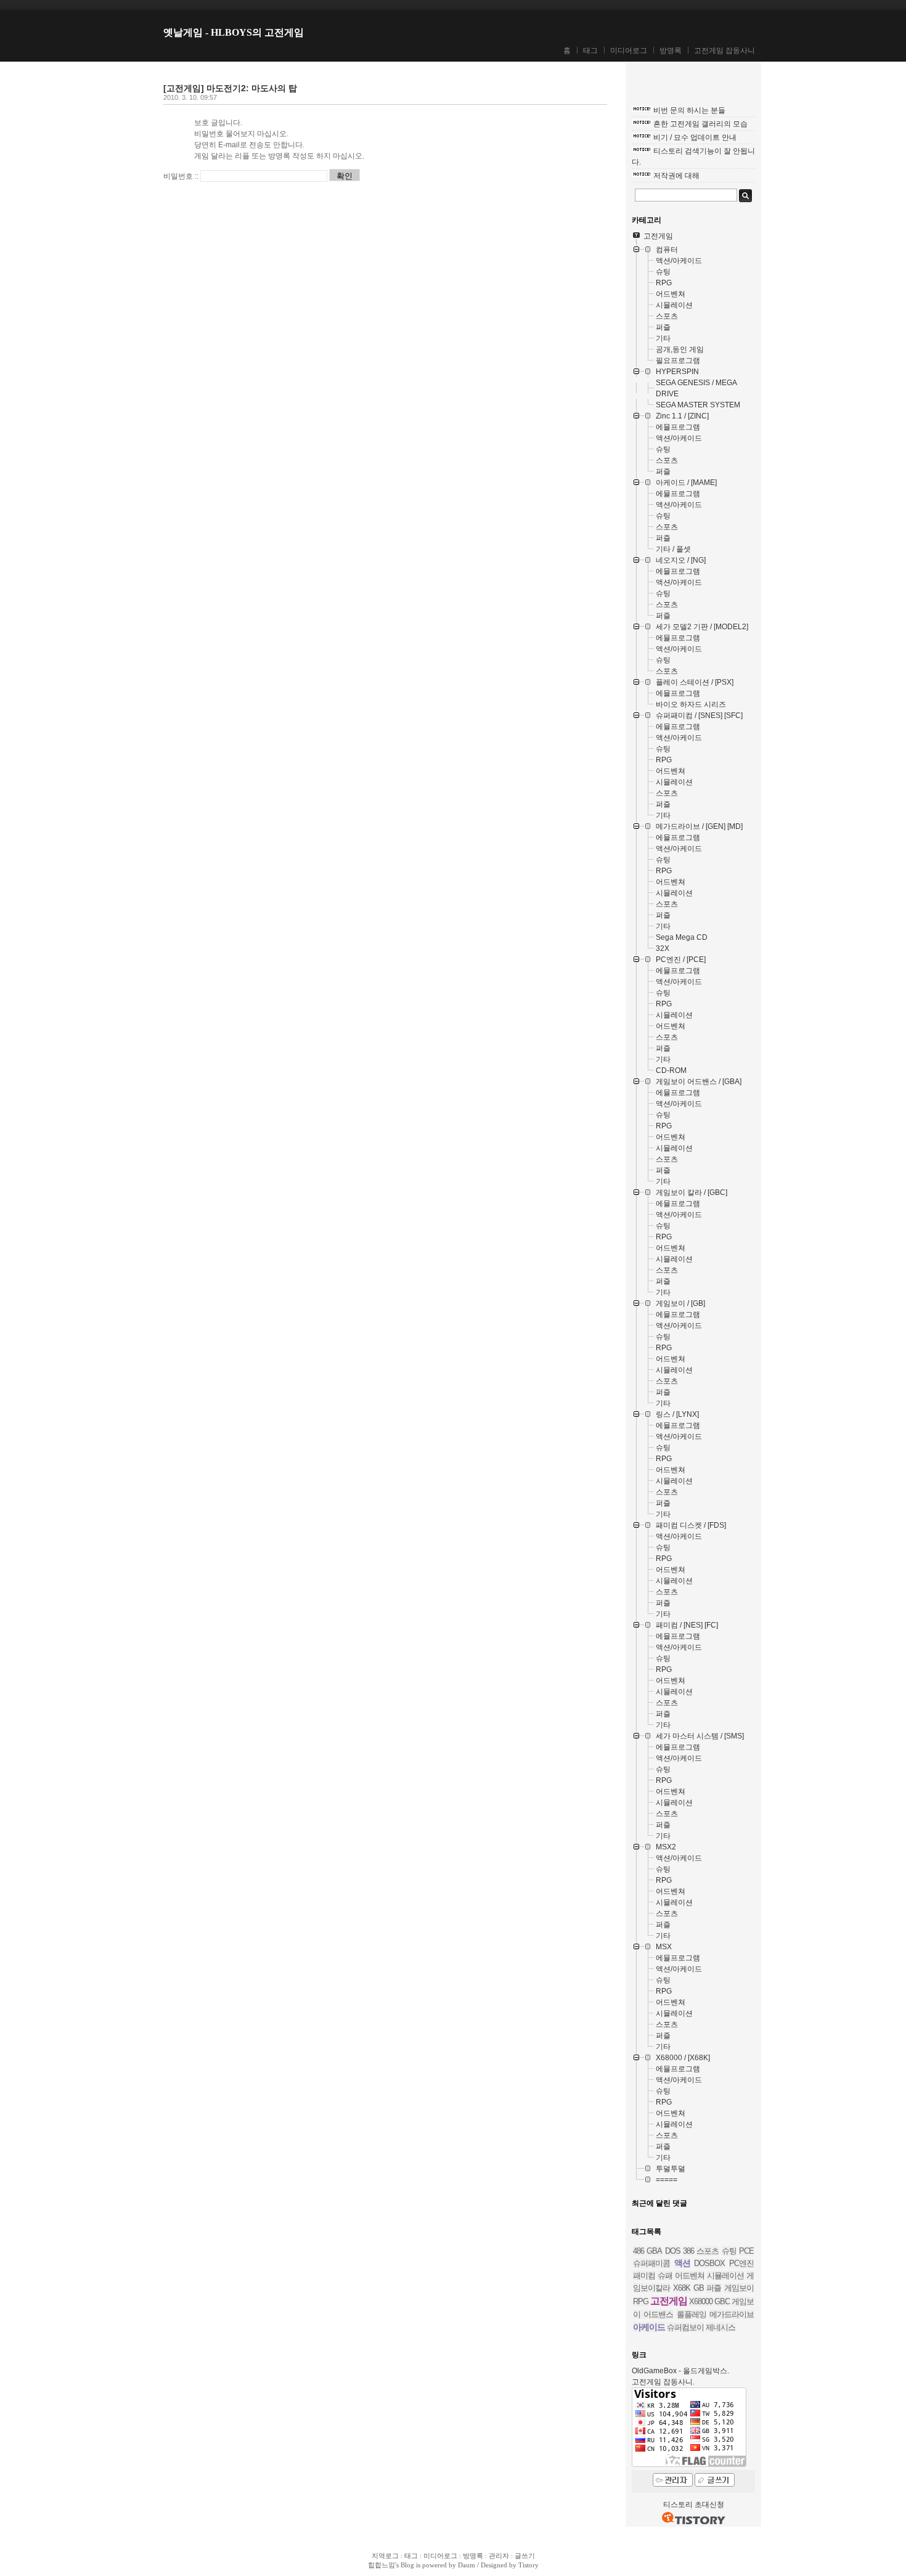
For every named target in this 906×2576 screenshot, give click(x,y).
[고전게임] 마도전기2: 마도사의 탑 (230, 88)
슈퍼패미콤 (651, 2263)
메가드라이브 (732, 2314)
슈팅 (729, 2251)
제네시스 (720, 2327)
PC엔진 (741, 2263)
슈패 (665, 2276)
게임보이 (739, 2288)
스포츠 (708, 2251)
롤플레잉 (692, 2314)
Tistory (528, 2565)
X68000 (701, 2301)
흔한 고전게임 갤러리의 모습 (700, 124)
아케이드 (649, 2327)
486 (639, 2251)
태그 (590, 51)
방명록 (671, 51)
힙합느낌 (382, 2565)
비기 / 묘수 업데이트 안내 (695, 137)
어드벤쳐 (690, 2276)
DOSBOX (709, 2263)
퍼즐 (714, 2288)
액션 (682, 2263)
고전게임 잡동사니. (663, 2382)
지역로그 (385, 2556)
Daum (467, 2565)
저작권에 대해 (676, 176)
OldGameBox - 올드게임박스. (680, 2371)
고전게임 (669, 2301)
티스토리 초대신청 (694, 2505)
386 (688, 2251)
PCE (746, 2251)
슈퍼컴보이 (685, 2327)
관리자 (499, 2556)
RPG (641, 2301)
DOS (673, 2251)
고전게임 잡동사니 (724, 51)
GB (699, 2288)
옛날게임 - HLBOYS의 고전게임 (234, 32)
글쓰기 (525, 2556)
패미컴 (644, 2276)
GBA (654, 2251)
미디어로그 (629, 51)
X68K (682, 2288)
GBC (722, 2301)
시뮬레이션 (725, 2276)
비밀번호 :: (181, 176)
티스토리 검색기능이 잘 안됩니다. (693, 157)
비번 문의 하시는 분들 (689, 110)
